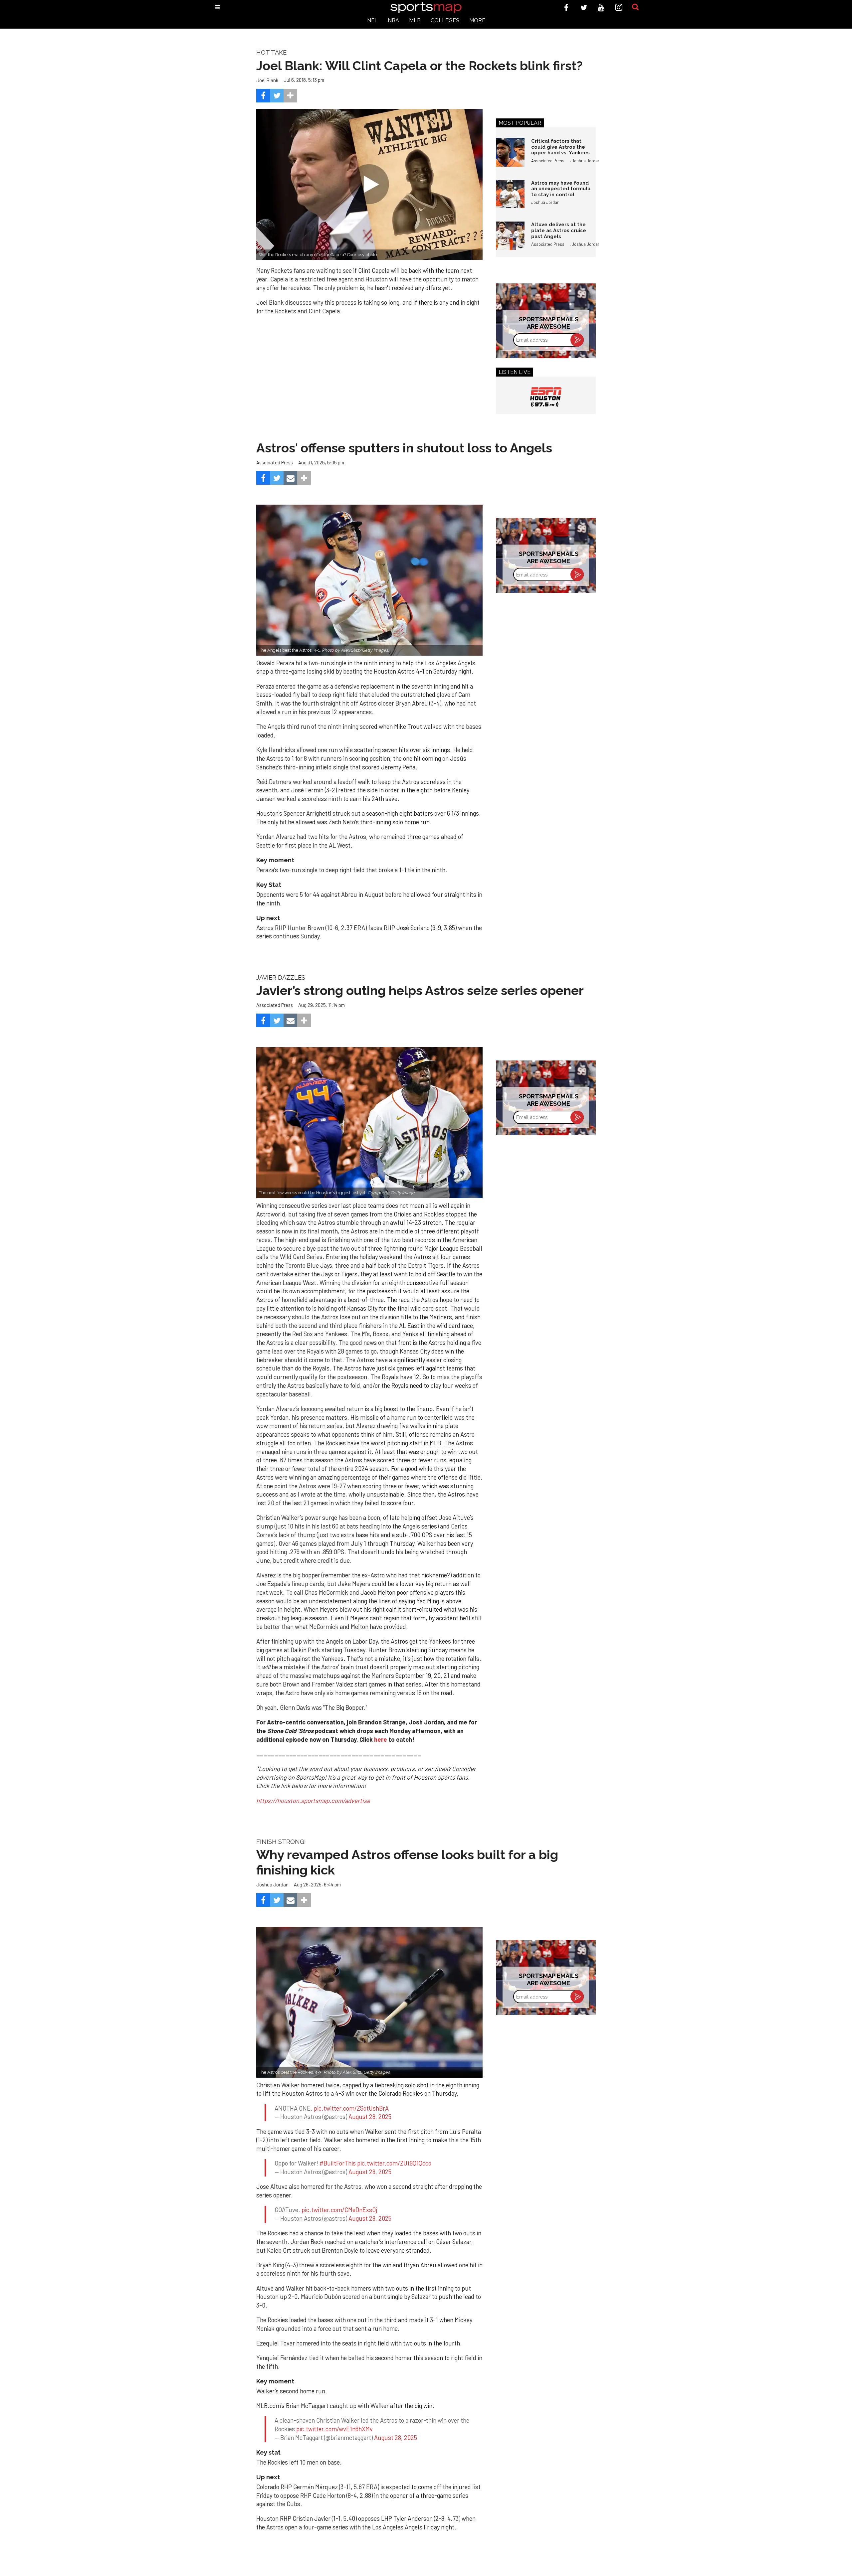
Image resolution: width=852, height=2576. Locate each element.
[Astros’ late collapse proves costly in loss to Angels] (369, 580)
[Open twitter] (584, 7)
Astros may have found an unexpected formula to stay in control (561, 189)
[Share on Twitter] (277, 96)
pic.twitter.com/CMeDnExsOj (339, 2210)
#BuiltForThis (338, 2163)
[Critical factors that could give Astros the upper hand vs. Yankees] (510, 152)
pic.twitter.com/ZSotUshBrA (351, 2108)
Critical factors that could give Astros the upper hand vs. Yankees (560, 147)
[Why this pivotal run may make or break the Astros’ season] (369, 1123)
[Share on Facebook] (263, 96)
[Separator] (290, 96)
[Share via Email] (290, 478)
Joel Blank (267, 80)
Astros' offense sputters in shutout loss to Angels (404, 448)
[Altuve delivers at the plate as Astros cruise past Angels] (510, 236)
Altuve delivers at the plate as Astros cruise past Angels (559, 230)
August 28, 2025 (370, 2117)
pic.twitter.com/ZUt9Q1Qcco (394, 2163)
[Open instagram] (619, 7)
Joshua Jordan (586, 161)
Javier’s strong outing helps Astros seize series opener (420, 990)
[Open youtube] (601, 7)
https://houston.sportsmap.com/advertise (313, 1801)
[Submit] (635, 7)
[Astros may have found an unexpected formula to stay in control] (510, 194)
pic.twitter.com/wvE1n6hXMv (334, 2429)
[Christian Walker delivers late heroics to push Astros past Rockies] (369, 2002)
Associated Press (548, 161)
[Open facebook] (566, 7)
